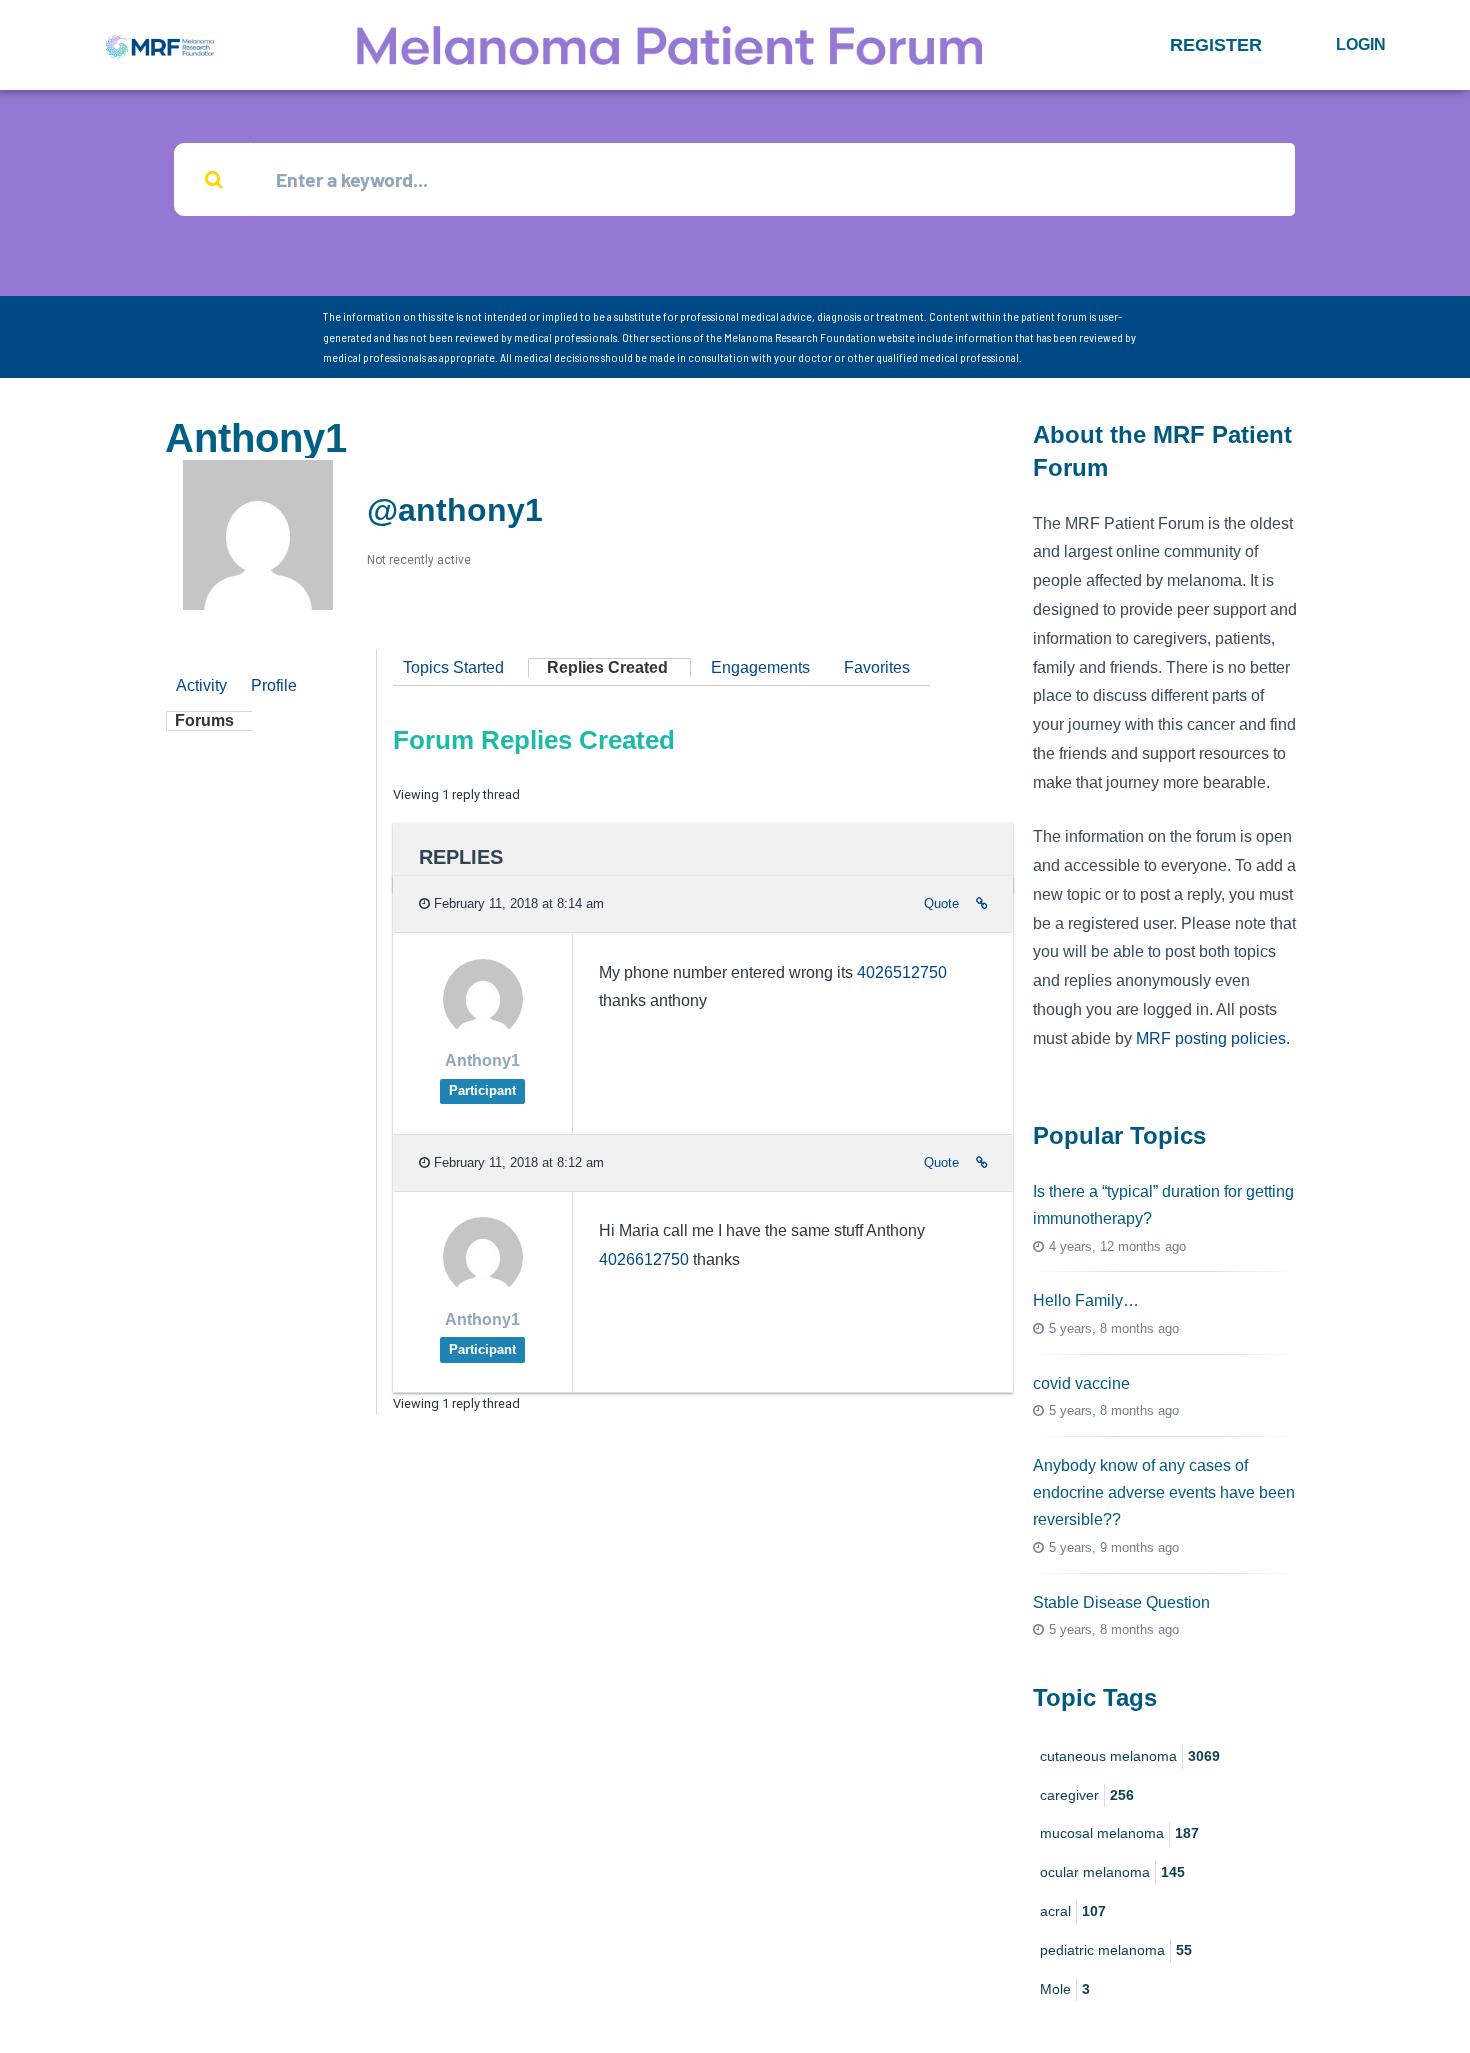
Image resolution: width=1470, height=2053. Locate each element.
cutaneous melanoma (1130, 1756)
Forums (204, 720)
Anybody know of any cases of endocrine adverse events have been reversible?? (1164, 1492)
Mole (1065, 1989)
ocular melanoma (1112, 1872)
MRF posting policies (1211, 1038)
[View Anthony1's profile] (483, 1033)
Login (1361, 44)
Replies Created (607, 667)
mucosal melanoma (1119, 1833)
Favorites (877, 667)
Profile (274, 685)
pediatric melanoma (1116, 1950)
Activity (201, 685)
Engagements (760, 667)
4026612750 (644, 1259)
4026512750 (902, 972)
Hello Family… (1086, 1300)
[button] (1216, 45)
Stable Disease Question (1121, 1602)
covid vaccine (1081, 1383)
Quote (941, 903)
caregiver (1087, 1795)
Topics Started (453, 667)
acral (1073, 1911)
